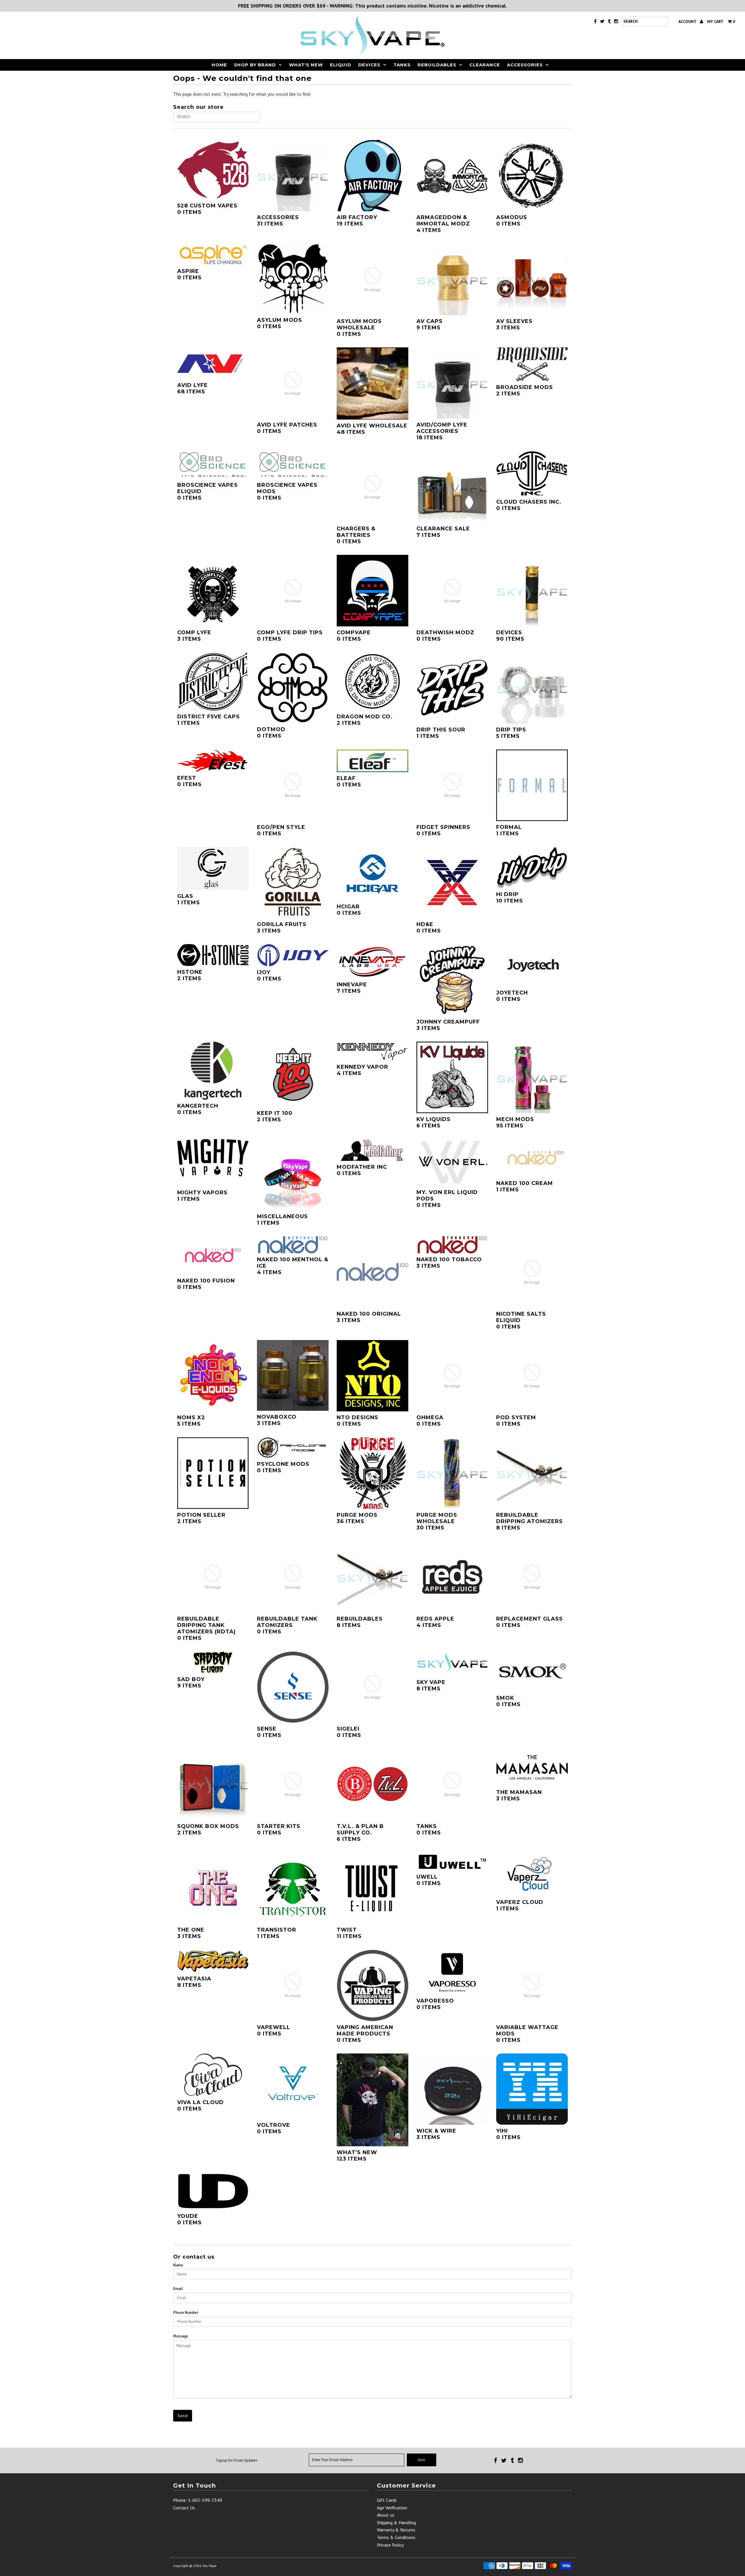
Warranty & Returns (396, 2530)
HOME (219, 65)
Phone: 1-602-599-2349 (198, 2500)
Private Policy (390, 2545)
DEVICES (369, 65)
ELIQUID (341, 65)
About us (386, 2515)
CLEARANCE (485, 65)
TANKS (402, 65)
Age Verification (392, 2508)
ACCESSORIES (525, 65)
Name (178, 2265)
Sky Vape (209, 2566)
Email (178, 2289)
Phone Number (186, 2313)
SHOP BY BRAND (255, 65)
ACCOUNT (688, 22)
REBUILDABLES (437, 65)
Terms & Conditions (396, 2537)
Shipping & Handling (396, 2522)
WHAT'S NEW (306, 65)
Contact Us (184, 2508)
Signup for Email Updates (237, 2460)
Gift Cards (387, 2500)
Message (181, 2336)
